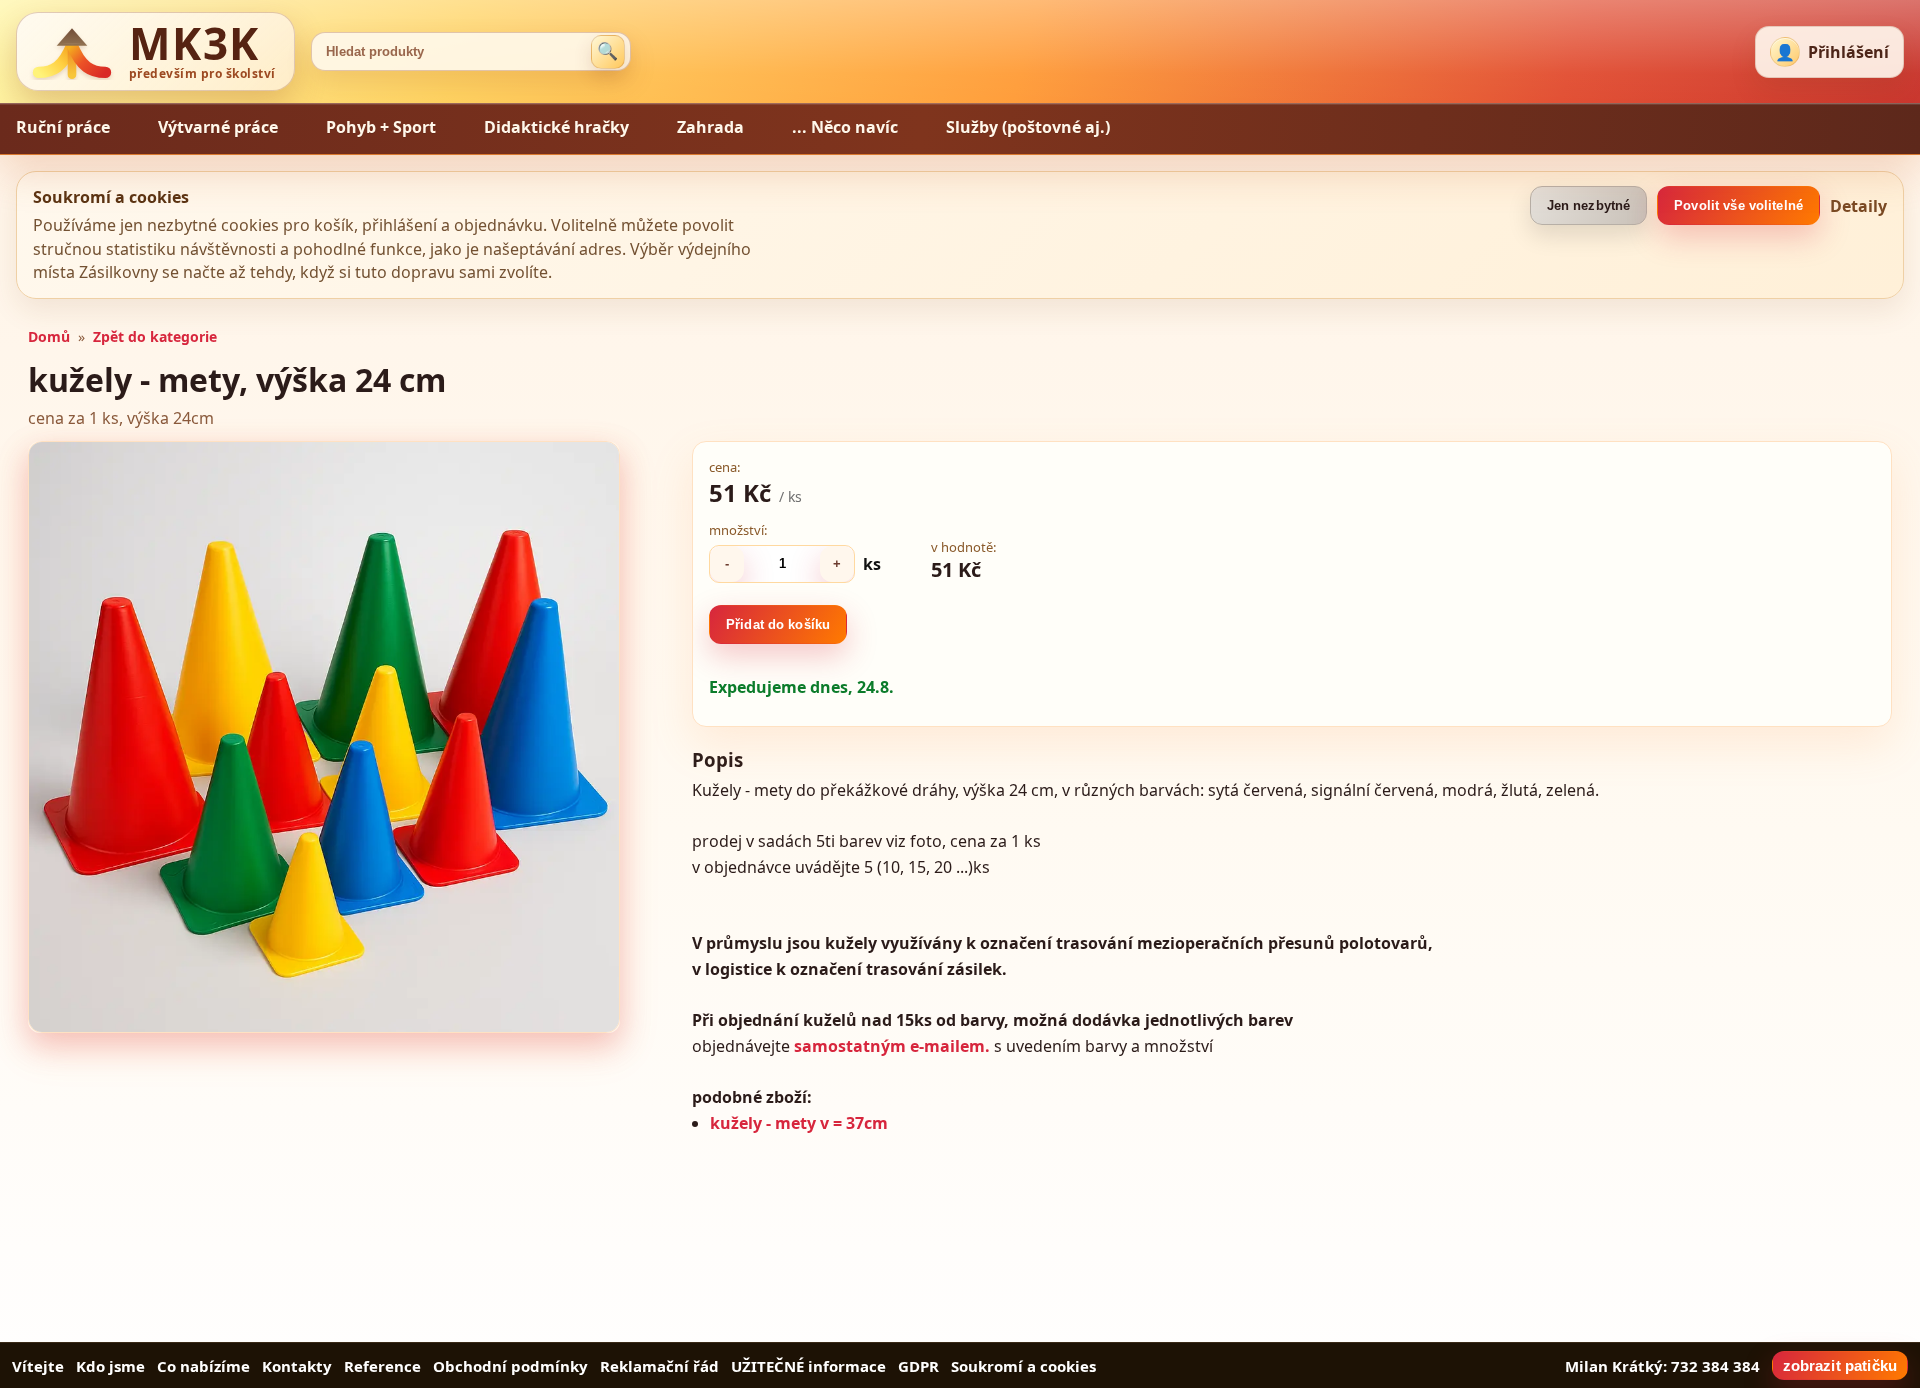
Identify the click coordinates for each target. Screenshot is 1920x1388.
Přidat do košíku (778, 624)
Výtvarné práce (218, 127)
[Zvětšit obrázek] (324, 737)
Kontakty (297, 1366)
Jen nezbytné (1589, 205)
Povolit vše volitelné (1738, 205)
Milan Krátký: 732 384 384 (1662, 1366)
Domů (49, 336)
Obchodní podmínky (510, 1366)
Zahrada (710, 127)
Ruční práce (63, 127)
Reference (382, 1366)
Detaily (1858, 206)
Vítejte (38, 1366)
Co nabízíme (203, 1366)
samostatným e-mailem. (892, 1046)
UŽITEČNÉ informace (808, 1366)
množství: (738, 530)
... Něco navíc (845, 127)
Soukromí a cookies (1023, 1366)
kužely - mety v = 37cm (799, 1123)
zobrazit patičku (1840, 1365)
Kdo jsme (110, 1366)
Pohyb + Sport (381, 127)
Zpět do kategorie (155, 336)
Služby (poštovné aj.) (1028, 127)
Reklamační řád (659, 1366)
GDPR (918, 1366)
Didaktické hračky (556, 127)
